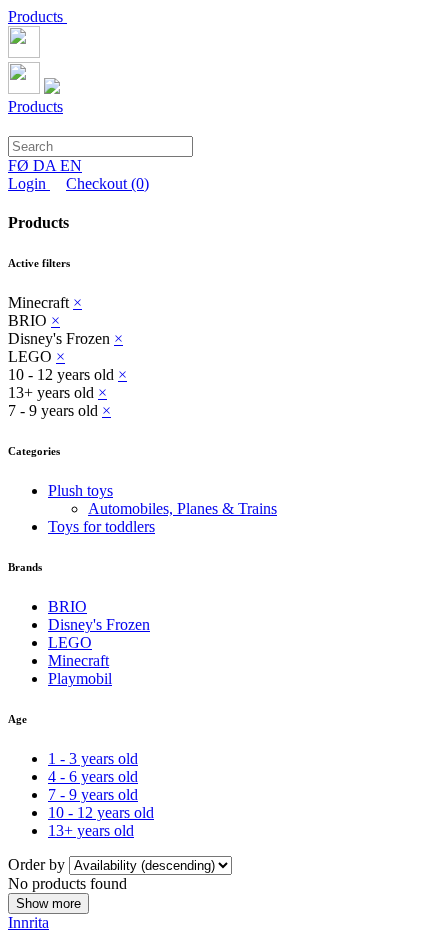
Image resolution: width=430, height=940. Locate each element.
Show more (48, 903)
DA (46, 165)
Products (37, 16)
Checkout (107, 183)
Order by (38, 864)
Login (29, 183)
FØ (20, 165)
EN (71, 165)
